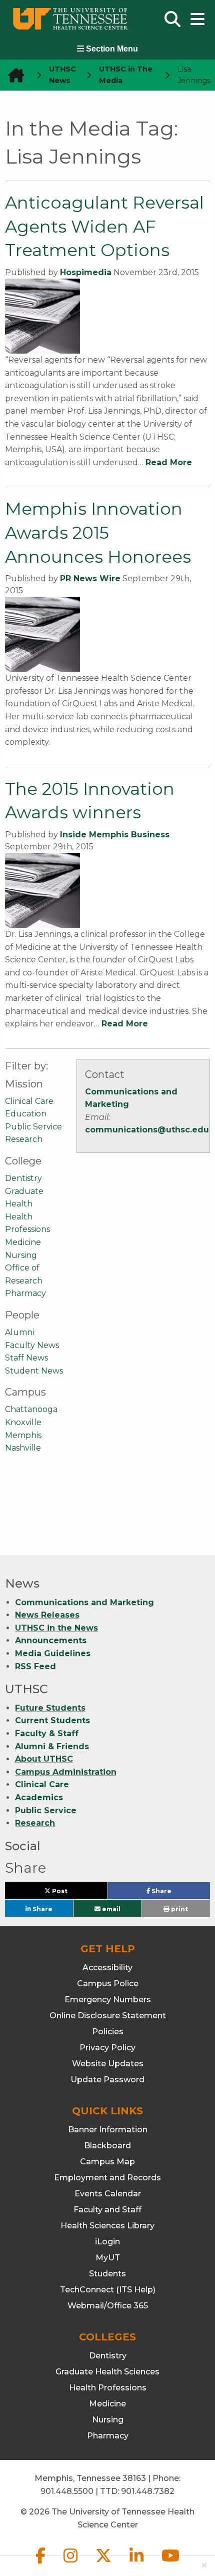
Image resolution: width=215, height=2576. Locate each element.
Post (71, 1893)
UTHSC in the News (56, 1628)
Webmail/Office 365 (108, 2306)
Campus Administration (66, 1772)
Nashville (23, 1448)
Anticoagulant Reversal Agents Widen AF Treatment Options (104, 226)
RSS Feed (35, 1666)
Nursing (21, 1255)
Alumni (19, 1332)
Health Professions (108, 2388)
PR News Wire (90, 578)
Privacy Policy (107, 2048)
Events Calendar (108, 2194)
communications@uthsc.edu (147, 1130)
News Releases (47, 1615)
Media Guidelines (53, 1653)
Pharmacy (25, 1293)
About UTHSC (44, 1759)
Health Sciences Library (107, 2226)
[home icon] (13, 75)
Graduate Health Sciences (107, 2372)
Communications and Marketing (84, 1602)
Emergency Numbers (108, 2000)
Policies (108, 2032)
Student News (34, 1371)
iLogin (107, 2242)
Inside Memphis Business (115, 835)
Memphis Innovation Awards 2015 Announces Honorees (98, 532)
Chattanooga (31, 1409)
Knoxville (23, 1422)
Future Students (50, 1708)
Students (107, 2274)
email (110, 1908)
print (179, 1909)
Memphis (23, 1435)
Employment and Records (107, 2178)
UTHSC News (62, 75)
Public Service (33, 1127)
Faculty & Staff (47, 1733)
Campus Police (108, 1984)
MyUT (108, 2258)
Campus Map (107, 2162)
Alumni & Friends (52, 1746)
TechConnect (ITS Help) (108, 2290)
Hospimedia (86, 272)
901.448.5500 (67, 2491)
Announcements (51, 1640)
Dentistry (23, 1178)
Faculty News (32, 1345)
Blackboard (107, 2146)
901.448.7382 (148, 2491)
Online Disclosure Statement (108, 2016)
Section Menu (111, 49)
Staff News (26, 1358)
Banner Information (108, 2130)
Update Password (107, 2080)
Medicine (23, 1242)
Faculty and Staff (107, 2210)
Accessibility (107, 1968)
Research (24, 1139)
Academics (39, 1797)
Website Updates (108, 2064)
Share (177, 1893)
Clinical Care (29, 1101)
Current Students (52, 1720)
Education (26, 1114)
